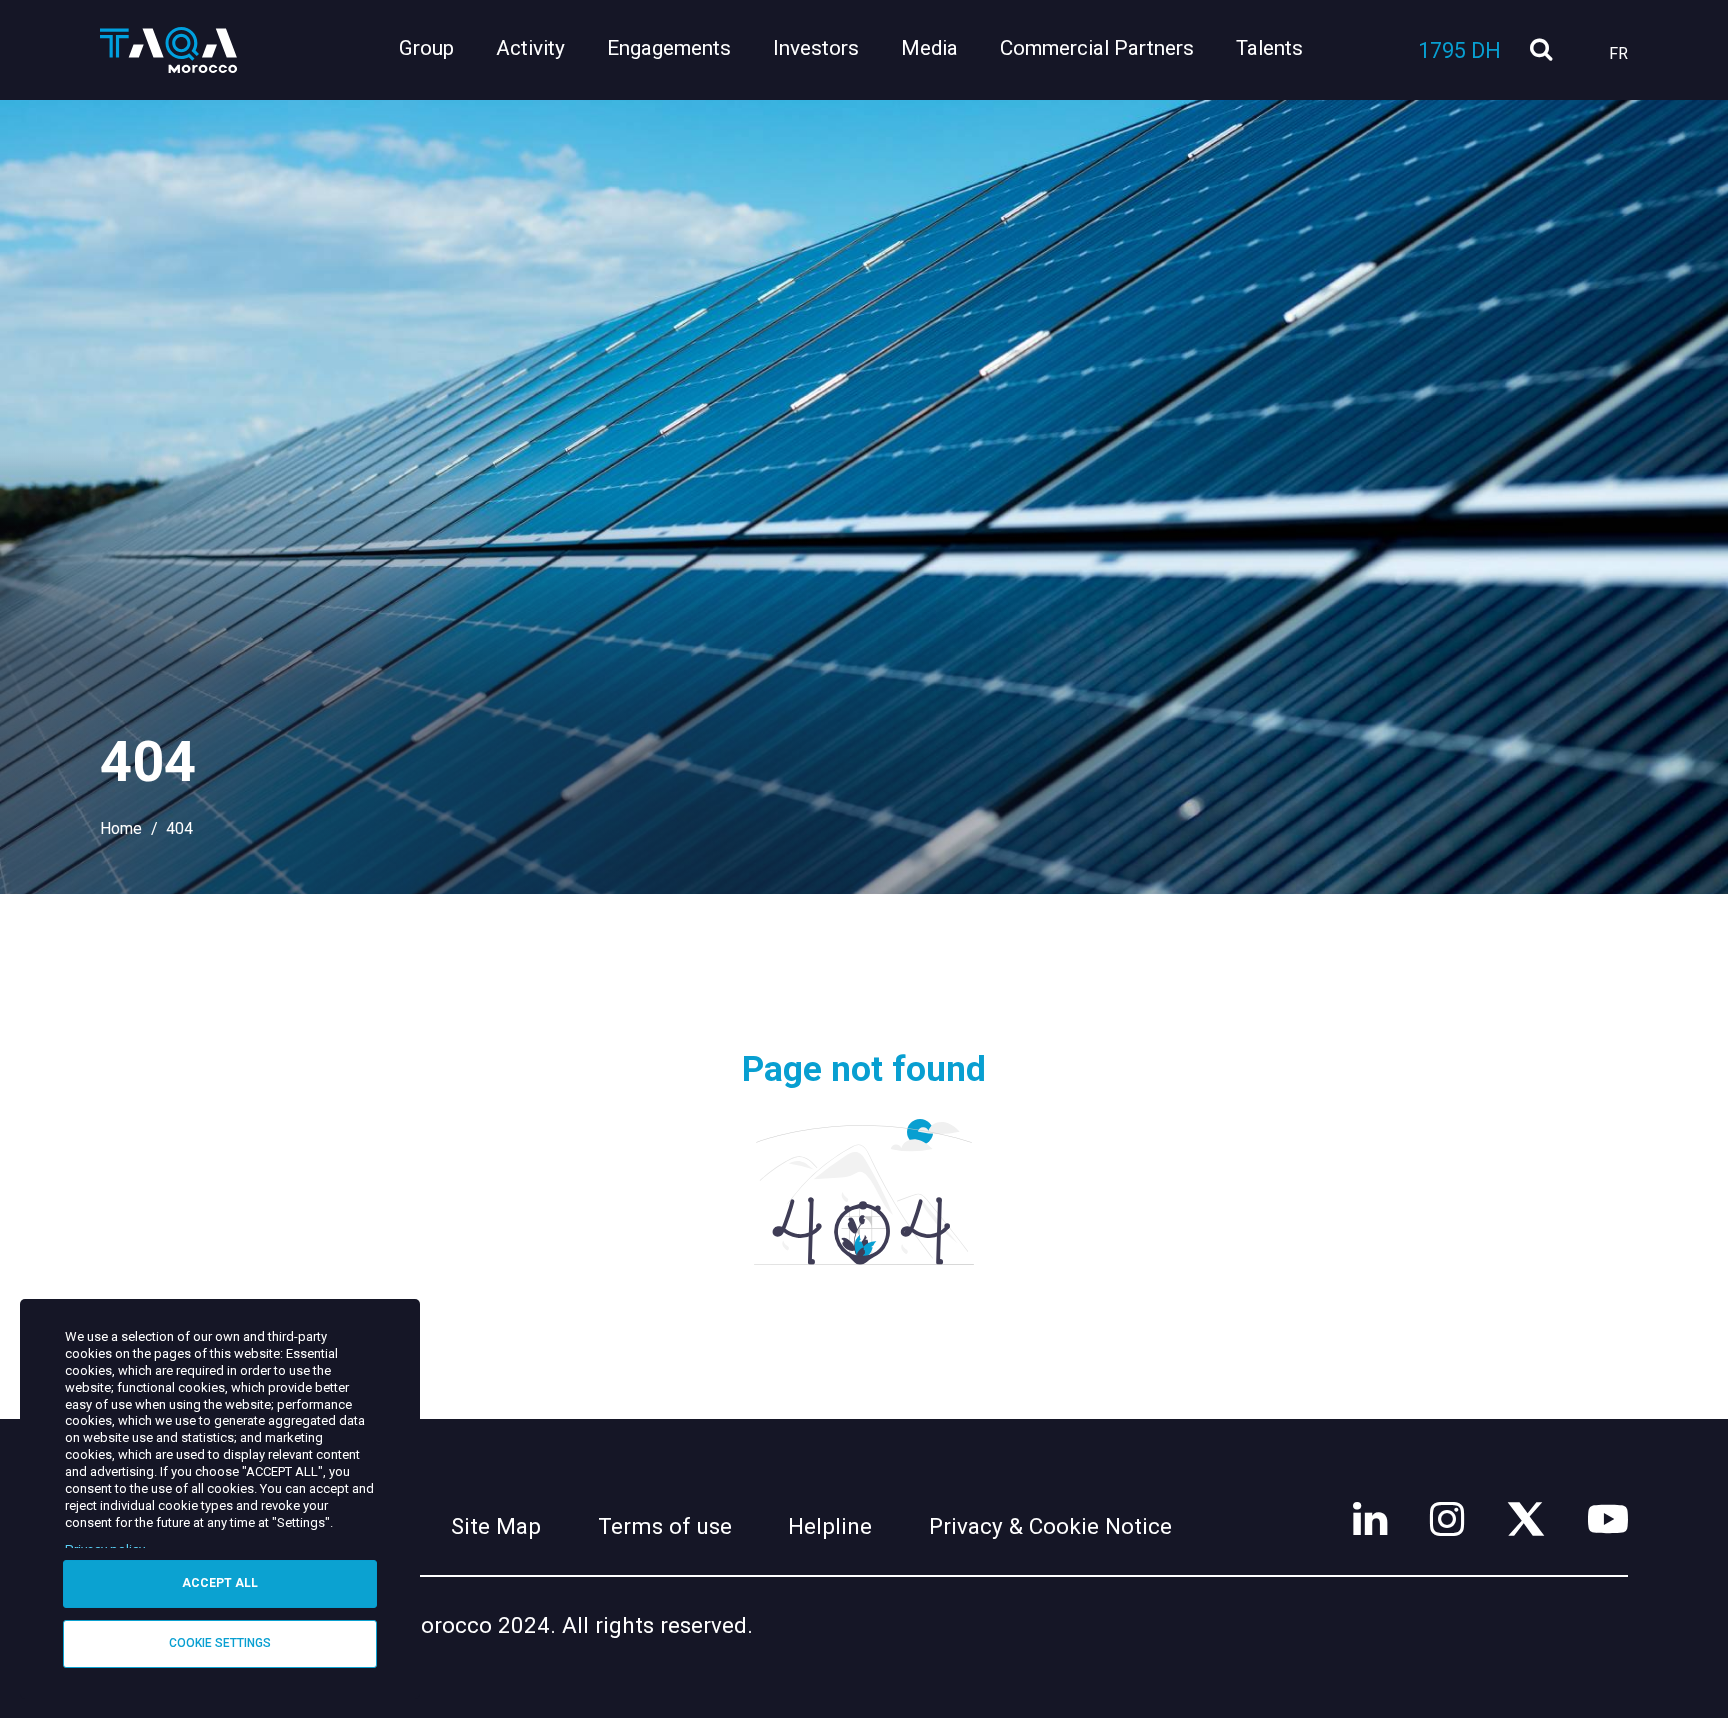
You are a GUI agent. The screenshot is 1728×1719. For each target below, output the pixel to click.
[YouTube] (1608, 1519)
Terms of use (665, 1526)
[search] (1541, 50)
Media (929, 48)
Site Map (496, 1526)
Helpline (830, 1526)
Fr (1618, 53)
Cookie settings (220, 1643)
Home (121, 828)
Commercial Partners (1097, 48)
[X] (1526, 1519)
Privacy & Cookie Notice (1050, 1526)
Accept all (220, 1583)
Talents (1269, 48)
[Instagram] (1447, 1519)
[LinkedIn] (1370, 1519)
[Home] (169, 50)
